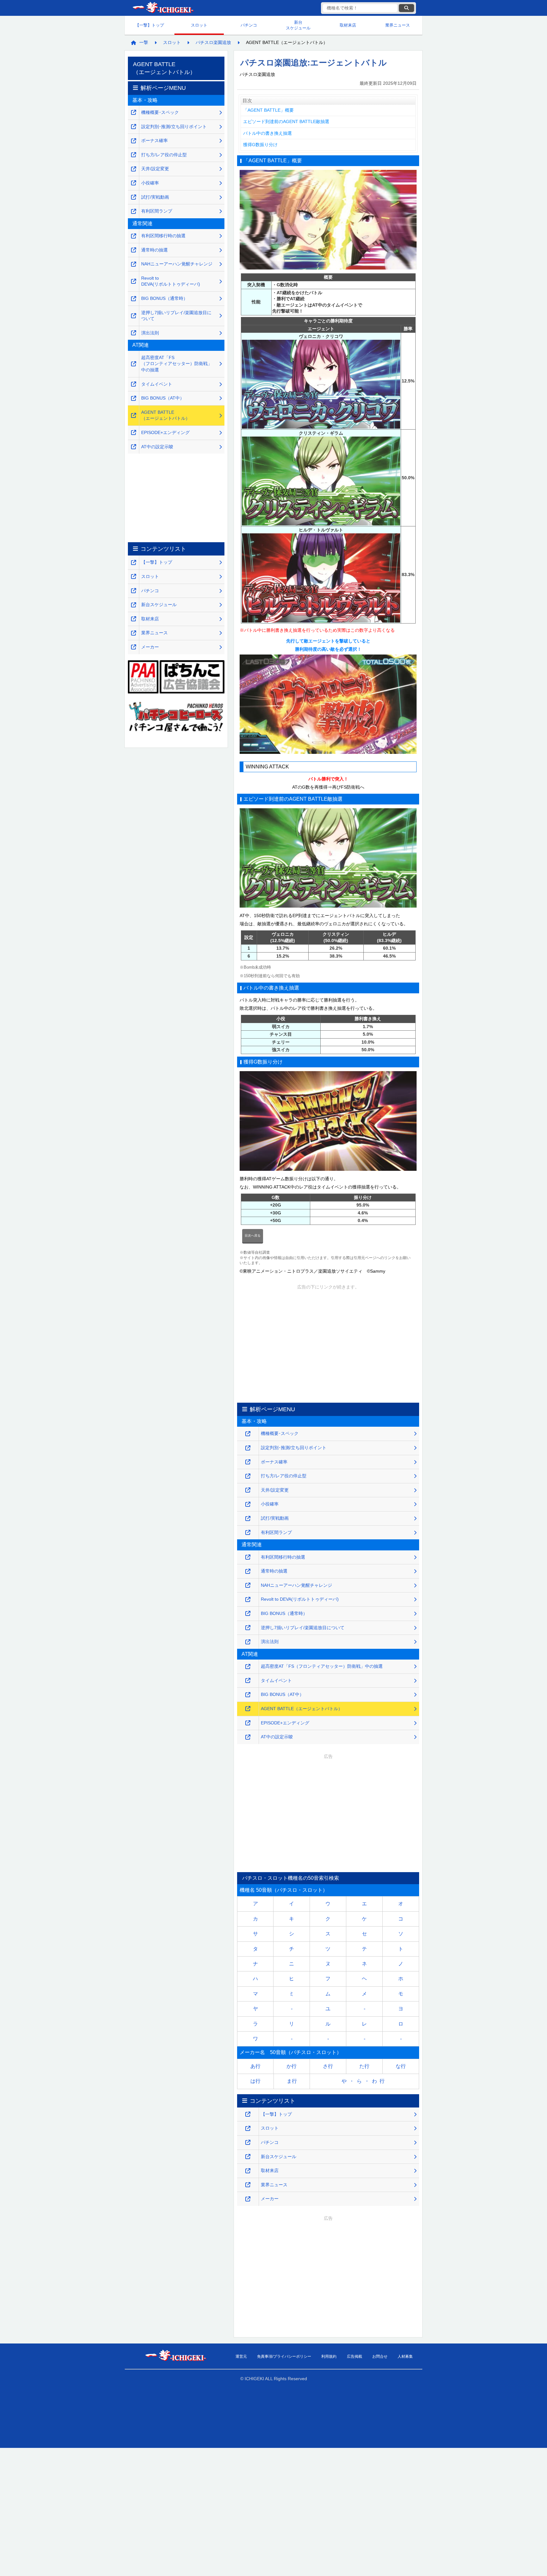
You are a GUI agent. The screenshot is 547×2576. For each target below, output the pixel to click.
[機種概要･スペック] (248, 1434)
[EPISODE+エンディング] (248, 1723)
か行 (292, 2066)
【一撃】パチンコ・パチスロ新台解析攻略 (163, 8)
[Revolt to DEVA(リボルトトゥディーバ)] (248, 1600)
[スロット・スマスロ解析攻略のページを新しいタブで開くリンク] (248, 2129)
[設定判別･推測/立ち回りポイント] (248, 1448)
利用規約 (329, 2356)
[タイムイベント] (248, 1681)
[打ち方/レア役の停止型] (248, 1476)
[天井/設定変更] (248, 1490)
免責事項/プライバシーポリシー (284, 2356)
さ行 (328, 2066)
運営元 (241, 2356)
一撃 (144, 42)
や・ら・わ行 (364, 2081)
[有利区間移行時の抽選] (248, 1557)
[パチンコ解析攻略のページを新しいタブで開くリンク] (248, 2142)
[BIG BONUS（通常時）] (248, 1614)
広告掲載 (355, 2356)
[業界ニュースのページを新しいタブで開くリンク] (248, 2185)
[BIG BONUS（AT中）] (248, 1695)
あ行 (255, 2066)
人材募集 (405, 2356)
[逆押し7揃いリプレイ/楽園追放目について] (248, 1628)
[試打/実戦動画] (248, 1519)
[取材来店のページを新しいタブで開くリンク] (248, 2171)
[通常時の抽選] (248, 1571)
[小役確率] (248, 1504)
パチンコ (249, 25)
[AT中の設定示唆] (248, 1737)
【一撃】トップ (150, 25)
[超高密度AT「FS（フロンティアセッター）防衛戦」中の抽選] (248, 1667)
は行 (255, 2081)
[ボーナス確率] (248, 1462)
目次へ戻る (253, 1235)
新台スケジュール (298, 25)
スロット (199, 25)
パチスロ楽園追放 (213, 42)
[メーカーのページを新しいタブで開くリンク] (248, 2199)
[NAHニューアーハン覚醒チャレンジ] (248, 1585)
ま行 (292, 2081)
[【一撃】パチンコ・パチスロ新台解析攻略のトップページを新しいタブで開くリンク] (248, 2114)
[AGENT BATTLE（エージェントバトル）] (248, 1709)
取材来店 (348, 25)
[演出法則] (248, 1642)
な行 (401, 2066)
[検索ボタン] (406, 8)
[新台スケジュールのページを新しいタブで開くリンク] (248, 2157)
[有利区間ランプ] (248, 1533)
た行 (364, 2066)
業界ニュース (398, 25)
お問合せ (380, 2356)
